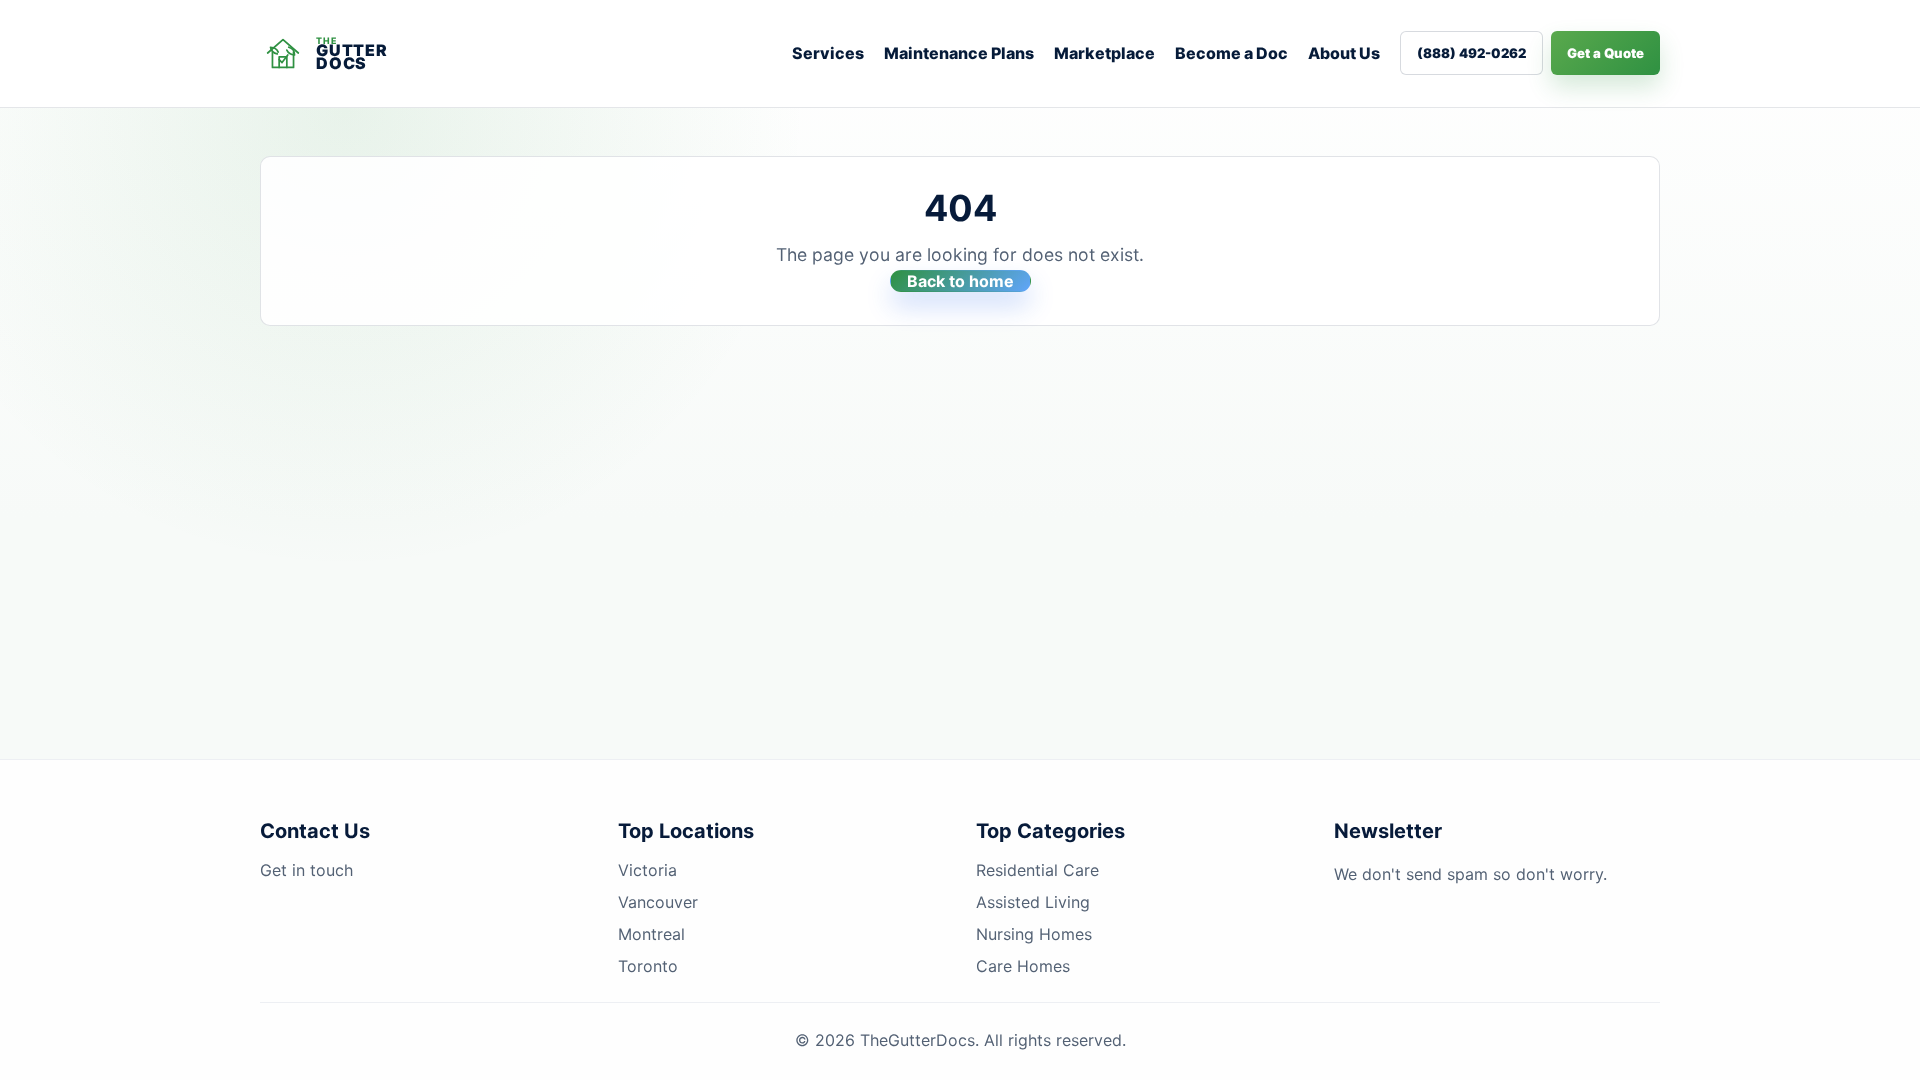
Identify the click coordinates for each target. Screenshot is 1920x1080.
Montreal (651, 934)
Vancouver (658, 902)
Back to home (960, 281)
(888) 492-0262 (1471, 53)
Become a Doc (1231, 53)
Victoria (647, 870)
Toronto (648, 966)
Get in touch (306, 870)
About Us (1344, 53)
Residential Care (1037, 870)
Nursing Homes (1034, 934)
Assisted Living (1033, 902)
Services (828, 53)
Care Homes (1023, 966)
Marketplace (1104, 53)
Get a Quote (1605, 53)
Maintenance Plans (959, 53)
